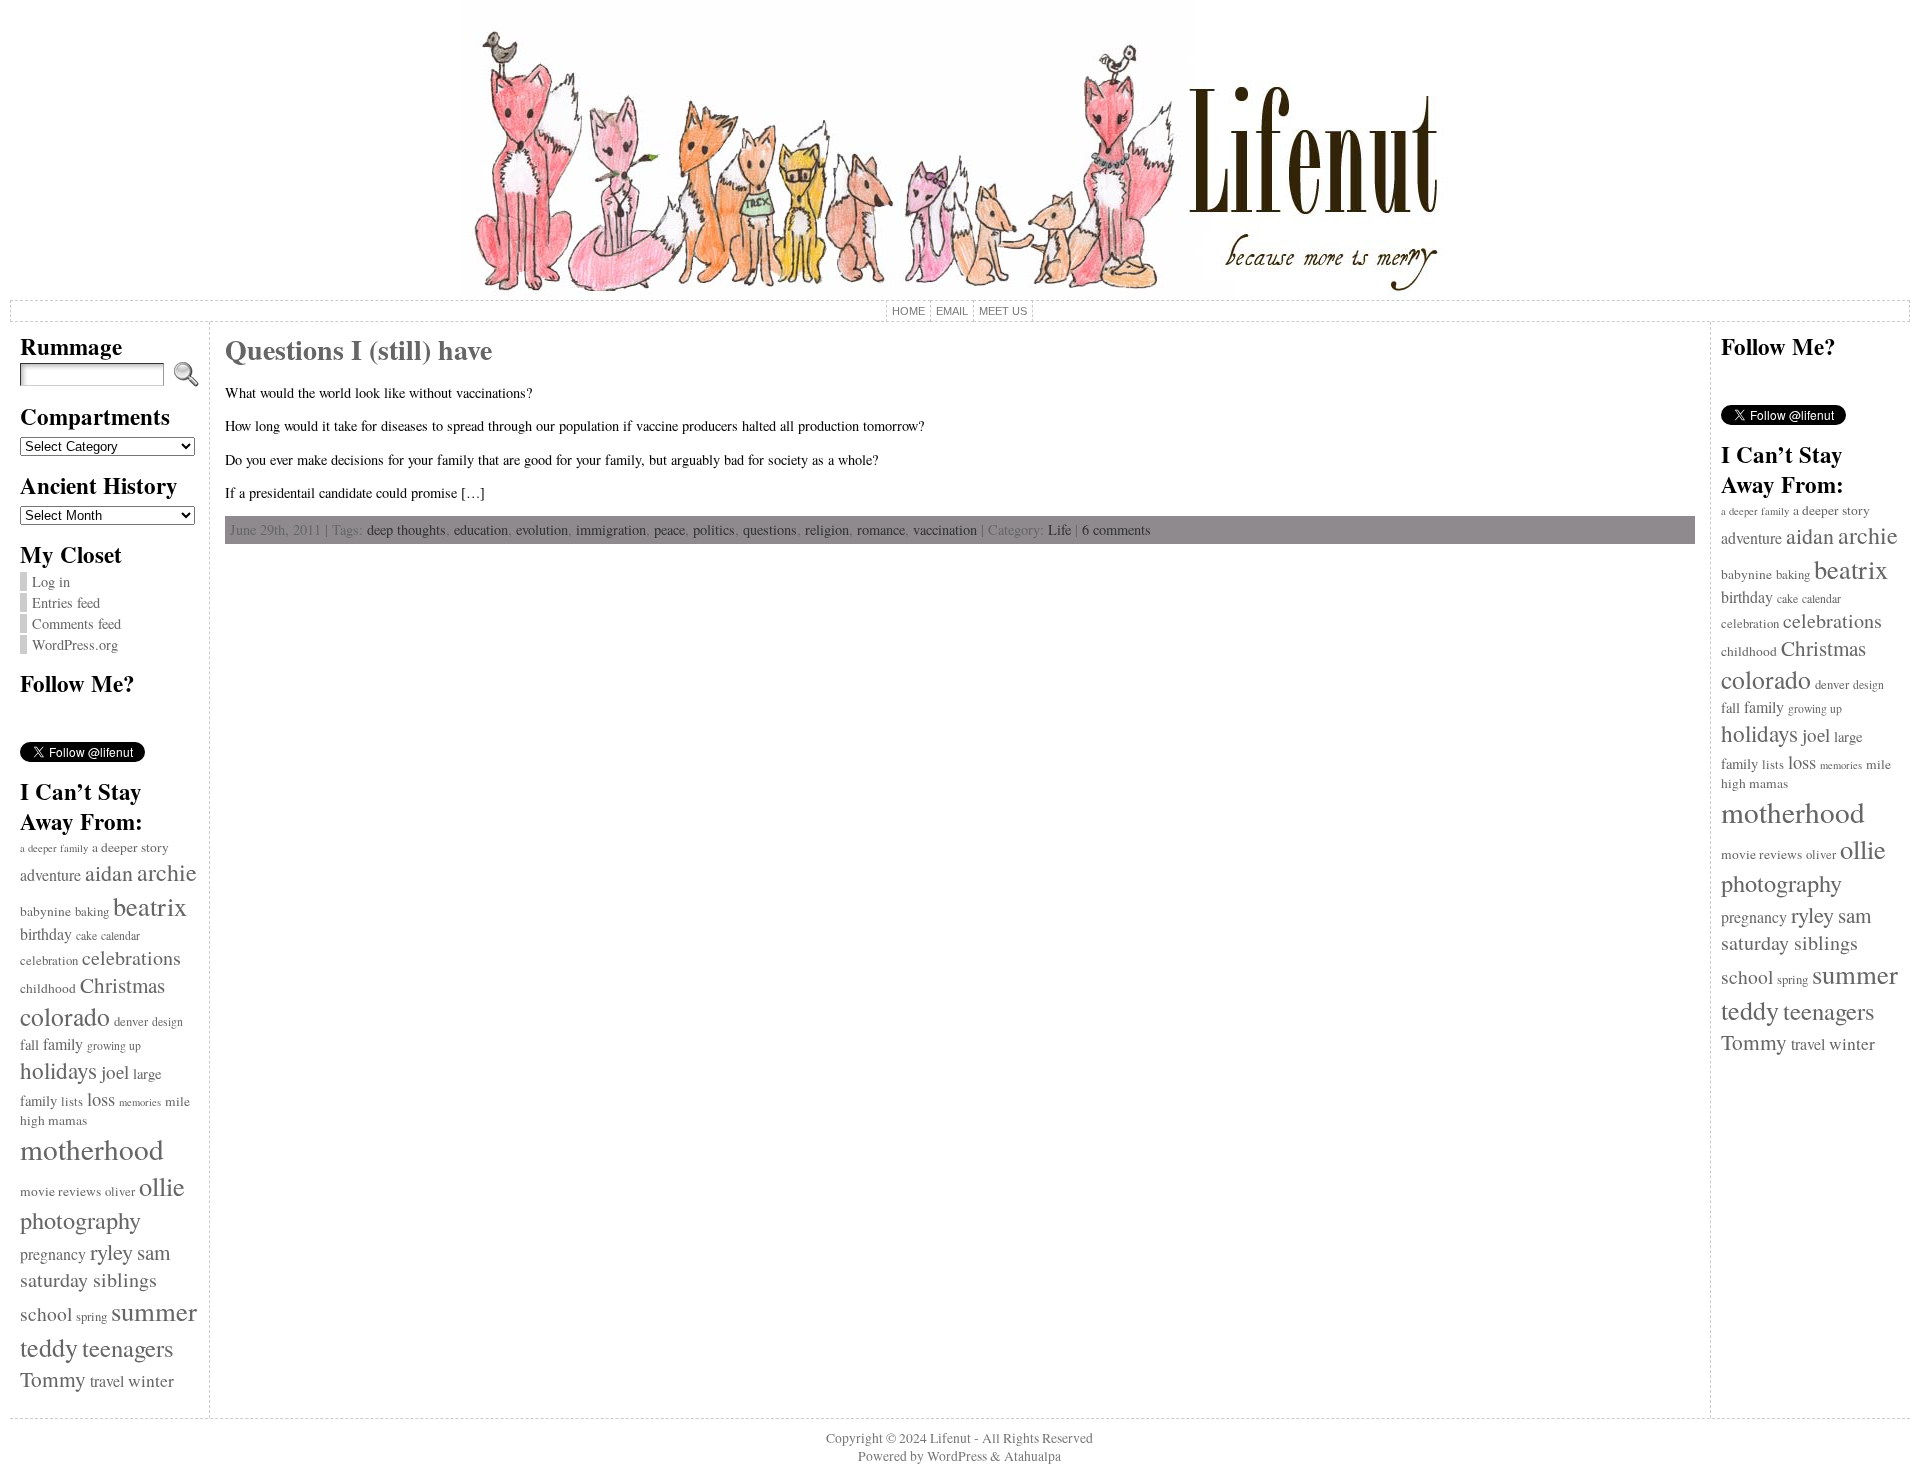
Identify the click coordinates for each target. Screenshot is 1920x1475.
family (63, 1043)
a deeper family (54, 848)
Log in (51, 581)
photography (80, 1219)
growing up (114, 1045)
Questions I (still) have (358, 349)
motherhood (92, 1148)
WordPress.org (75, 644)
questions (770, 529)
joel (115, 1071)
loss (101, 1098)
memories (140, 1102)
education (481, 529)
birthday (46, 933)
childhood (48, 988)
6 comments (1116, 529)
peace (669, 529)
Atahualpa (1032, 1456)
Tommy (53, 1378)
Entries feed (66, 602)
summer (154, 1311)
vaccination (945, 529)
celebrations (131, 957)
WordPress (957, 1456)
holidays (58, 1070)
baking (92, 911)
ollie (162, 1185)
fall (29, 1044)
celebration (49, 960)
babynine (45, 911)
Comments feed (76, 623)
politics (714, 529)
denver (131, 1021)
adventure (50, 874)
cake (86, 935)
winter (151, 1380)
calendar (120, 935)
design (167, 1021)
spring (91, 1316)
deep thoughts (406, 529)
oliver (120, 1191)
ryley (111, 1251)
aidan (109, 872)
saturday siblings (88, 1279)
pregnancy (53, 1253)
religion (827, 529)
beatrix (150, 905)
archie (167, 872)
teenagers (128, 1347)
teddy (49, 1346)
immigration (611, 529)
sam (153, 1252)
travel (107, 1380)
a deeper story (130, 847)
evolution (542, 529)
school (46, 1313)
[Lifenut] (960, 150)
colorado (65, 1016)
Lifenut (950, 1438)
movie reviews (60, 1191)
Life (1059, 529)
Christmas (122, 985)
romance (881, 529)
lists (72, 1101)
